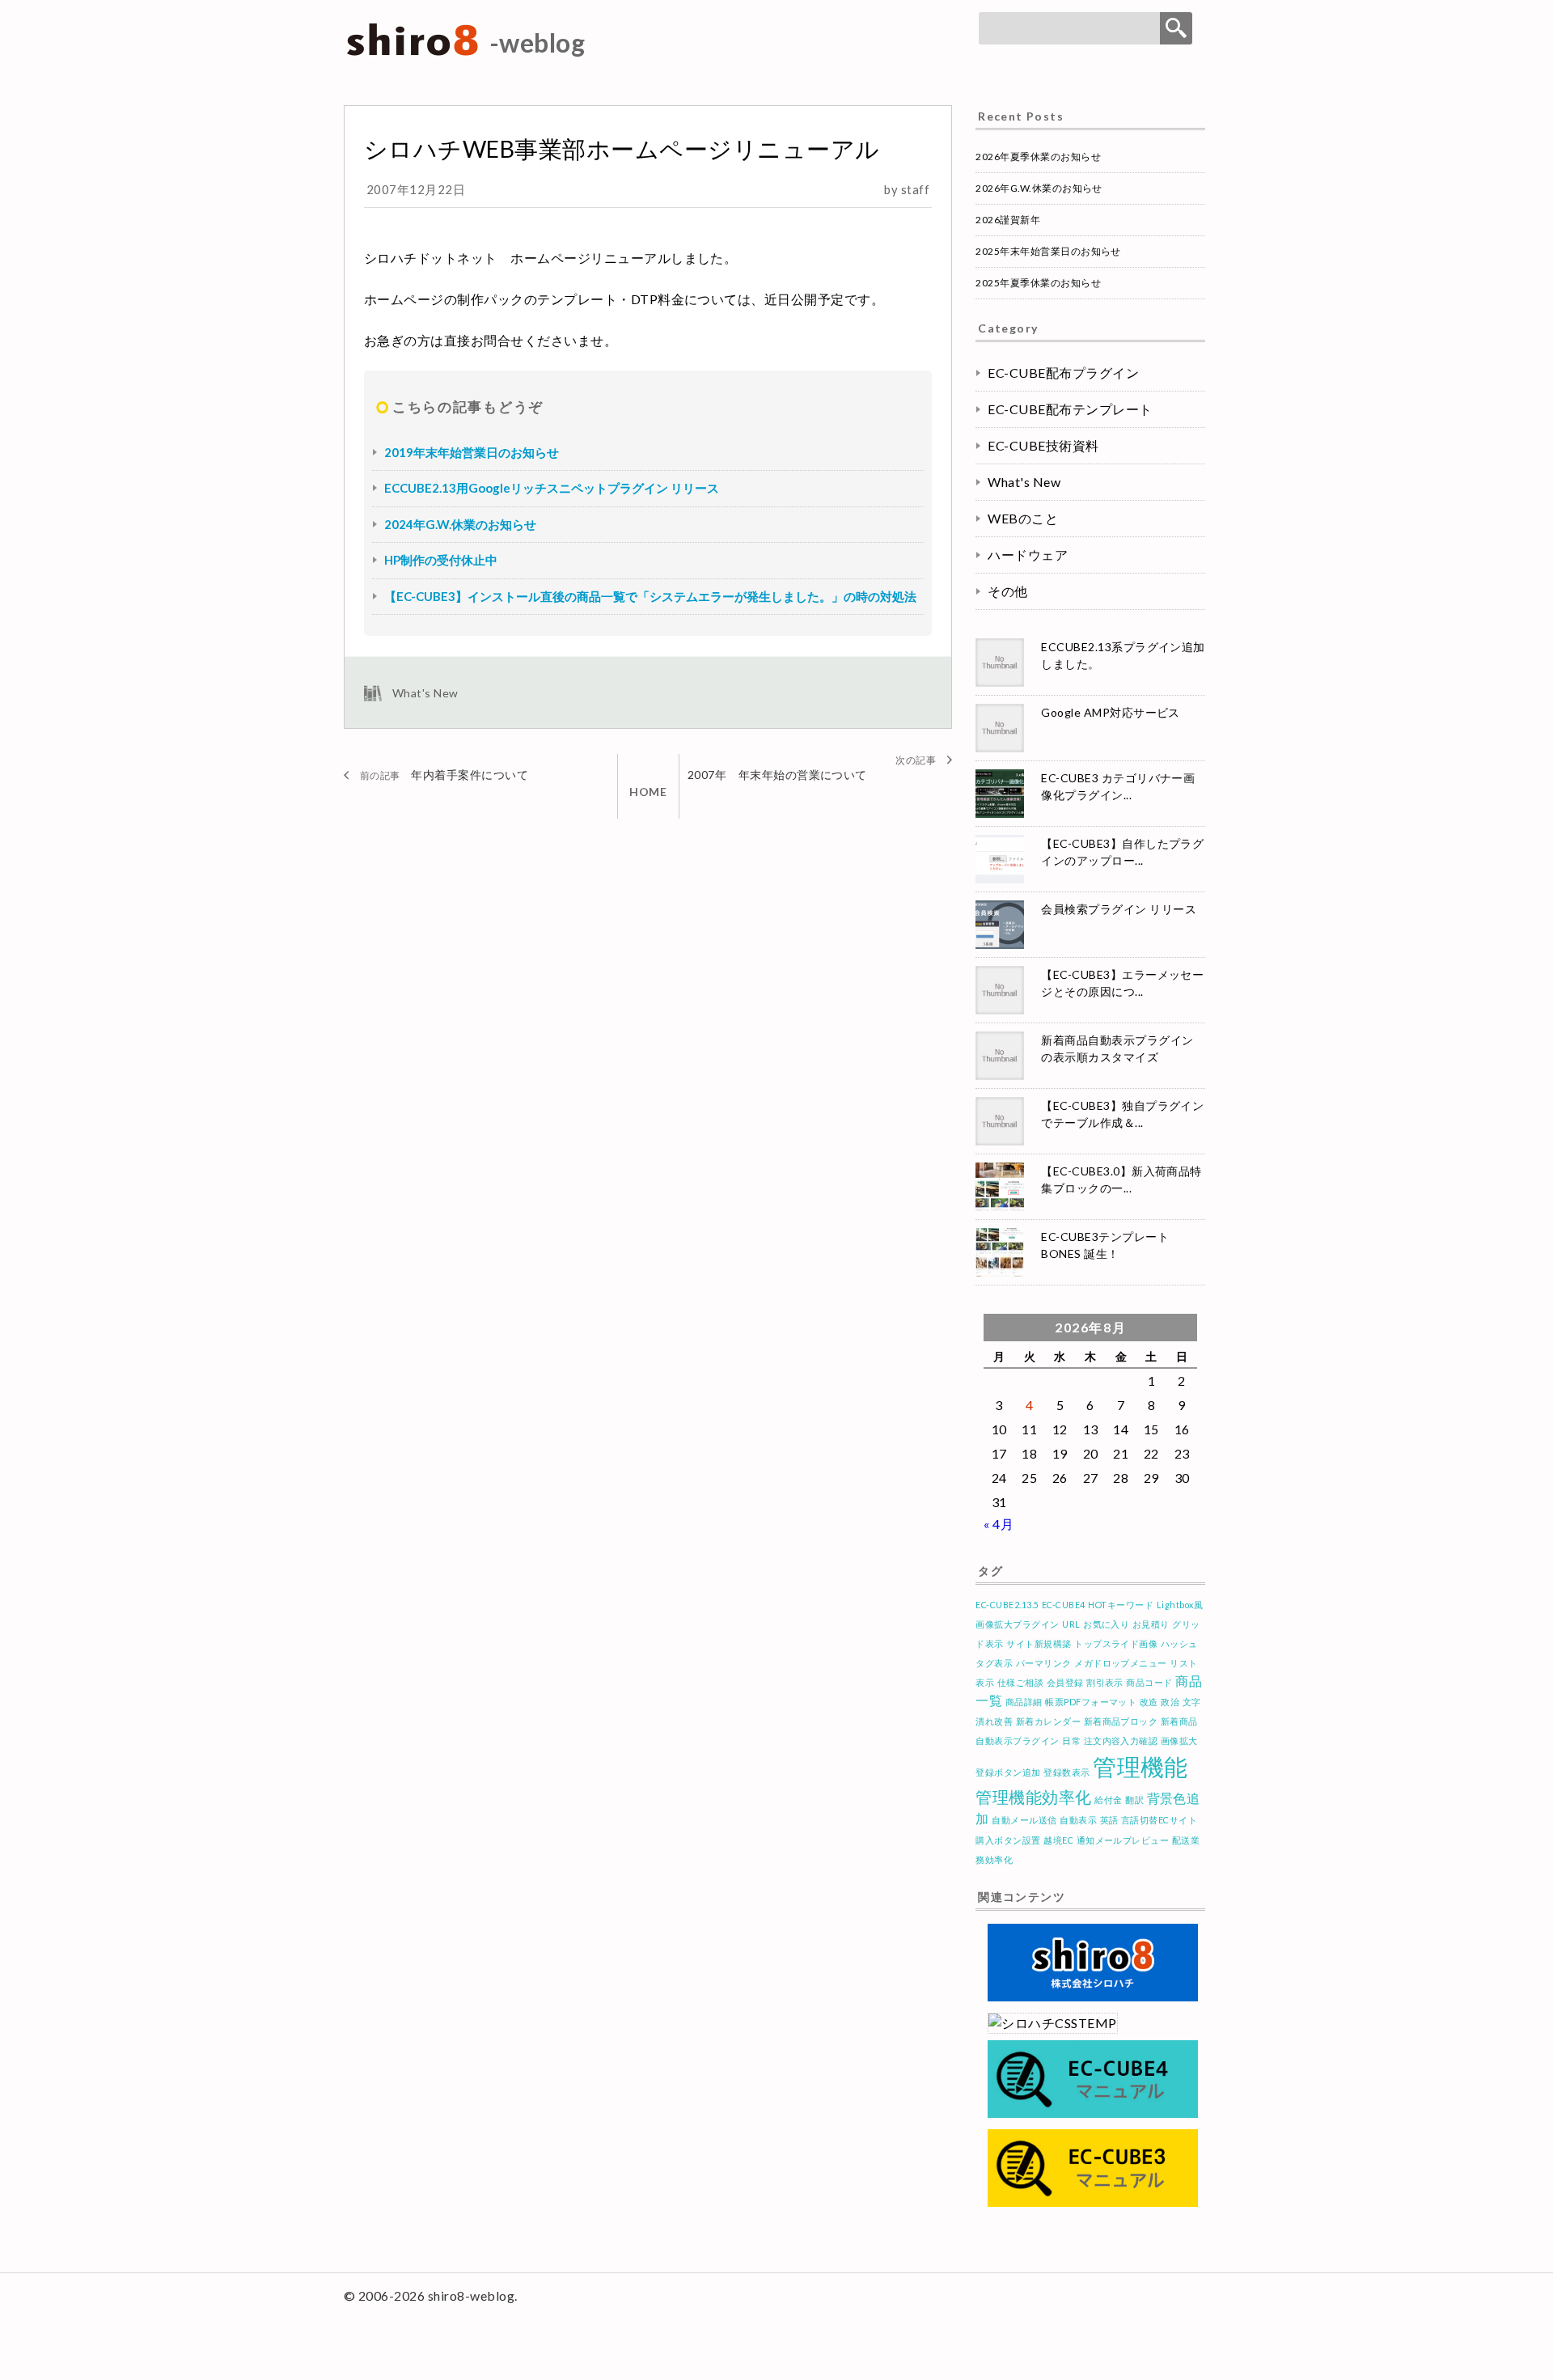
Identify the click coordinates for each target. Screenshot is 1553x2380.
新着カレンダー (1048, 1721)
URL (1071, 1624)
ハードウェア (1028, 555)
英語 (1109, 1820)
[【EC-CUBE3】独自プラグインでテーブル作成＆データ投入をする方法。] (1002, 1121)
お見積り (1151, 1624)
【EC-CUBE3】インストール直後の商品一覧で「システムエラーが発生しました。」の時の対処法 (650, 596)
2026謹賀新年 (1008, 220)
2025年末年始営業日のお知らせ (1048, 251)
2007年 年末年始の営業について (777, 775)
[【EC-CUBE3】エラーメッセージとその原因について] (1002, 990)
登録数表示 (1066, 1772)
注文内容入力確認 (1121, 1741)
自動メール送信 (1024, 1820)
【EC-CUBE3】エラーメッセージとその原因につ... (1122, 983)
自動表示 (1078, 1820)
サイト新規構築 (1039, 1643)
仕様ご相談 (1020, 1682)
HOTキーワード (1121, 1605)
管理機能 (1140, 1766)
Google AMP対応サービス (1111, 712)
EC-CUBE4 (1064, 1605)
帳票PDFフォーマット (1091, 1702)
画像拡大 (1179, 1741)
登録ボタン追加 (1008, 1772)
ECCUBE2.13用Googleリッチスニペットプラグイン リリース (552, 488)
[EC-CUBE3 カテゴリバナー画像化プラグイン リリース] (1002, 794)
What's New (425, 693)
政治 (1170, 1702)
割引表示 (1105, 1682)
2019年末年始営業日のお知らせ (472, 452)
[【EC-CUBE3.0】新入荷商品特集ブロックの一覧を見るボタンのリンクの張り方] (1002, 1187)
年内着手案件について (470, 775)
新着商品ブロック (1121, 1721)
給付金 (1108, 1800)
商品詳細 (1024, 1702)
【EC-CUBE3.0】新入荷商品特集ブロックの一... (1121, 1179)
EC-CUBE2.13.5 (1007, 1605)
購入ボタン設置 (1008, 1840)
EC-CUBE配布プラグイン (1063, 373)
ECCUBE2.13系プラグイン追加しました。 (1123, 655)
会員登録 (1065, 1682)
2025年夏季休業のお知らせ (1038, 283)
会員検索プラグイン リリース (1119, 909)
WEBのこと (1023, 518)
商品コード (1149, 1682)
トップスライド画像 (1116, 1643)
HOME (648, 792)
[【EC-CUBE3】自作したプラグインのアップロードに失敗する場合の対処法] (1002, 859)
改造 (1149, 1702)
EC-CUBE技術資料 (1043, 445)
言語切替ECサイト (1159, 1820)
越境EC (1058, 1840)
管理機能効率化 (1033, 1797)
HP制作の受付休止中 (441, 560)
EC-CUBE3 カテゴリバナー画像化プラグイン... (1118, 786)
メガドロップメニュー (1121, 1663)
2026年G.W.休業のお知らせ (1039, 188)
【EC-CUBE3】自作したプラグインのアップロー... (1122, 852)
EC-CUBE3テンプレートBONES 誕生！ (1105, 1245)
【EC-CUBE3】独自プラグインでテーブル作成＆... (1122, 1114)
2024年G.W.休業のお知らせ (460, 524)
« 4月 (999, 1524)
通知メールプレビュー (1123, 1840)
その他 (1007, 591)
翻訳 (1134, 1800)
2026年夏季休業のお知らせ (1038, 157)
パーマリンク (1044, 1663)
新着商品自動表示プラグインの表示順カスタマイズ (1117, 1048)
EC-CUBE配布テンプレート (1070, 409)
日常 (1071, 1741)
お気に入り (1106, 1624)
